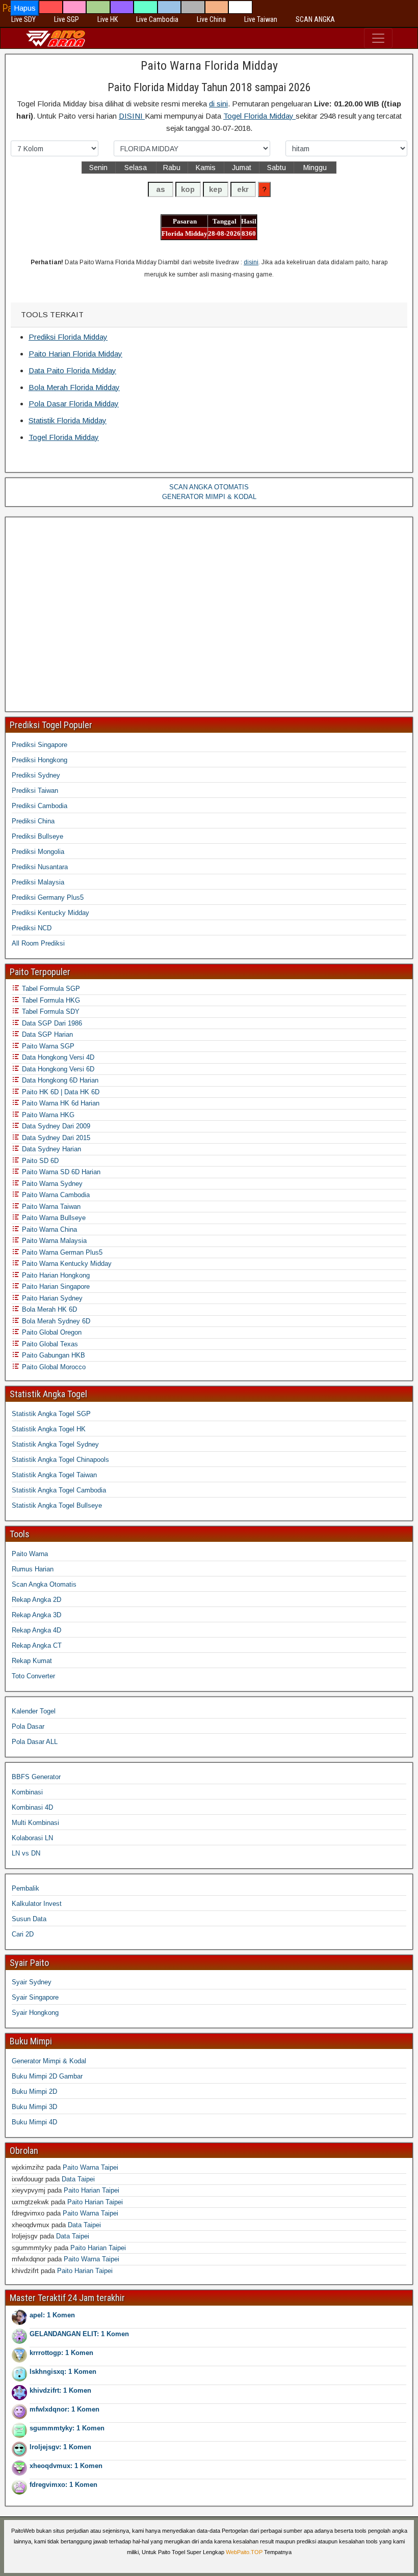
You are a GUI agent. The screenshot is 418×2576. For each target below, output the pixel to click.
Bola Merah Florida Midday (74, 387)
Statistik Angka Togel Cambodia (59, 1490)
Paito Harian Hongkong (55, 1275)
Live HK (108, 19)
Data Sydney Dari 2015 (55, 1138)
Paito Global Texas (49, 1344)
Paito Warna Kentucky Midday (66, 1264)
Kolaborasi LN (32, 1838)
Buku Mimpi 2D (34, 2092)
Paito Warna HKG (47, 1115)
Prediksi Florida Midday (68, 337)
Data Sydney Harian (50, 1149)
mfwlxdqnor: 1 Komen (64, 2409)
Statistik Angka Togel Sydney (55, 1444)
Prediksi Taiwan (35, 791)
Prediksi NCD (32, 928)
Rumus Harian (33, 1569)
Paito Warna (30, 1554)
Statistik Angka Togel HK (49, 1429)
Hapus (25, 8)
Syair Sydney (32, 1982)
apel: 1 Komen (52, 2315)
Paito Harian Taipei (92, 2190)
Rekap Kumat (32, 1661)
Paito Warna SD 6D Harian (60, 1172)
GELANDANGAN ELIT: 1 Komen (79, 2334)
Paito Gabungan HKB (53, 1355)
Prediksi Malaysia (38, 882)
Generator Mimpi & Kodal (49, 2061)
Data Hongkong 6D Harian (59, 1080)
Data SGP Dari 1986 (51, 1023)
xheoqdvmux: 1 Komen (66, 2466)
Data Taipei (78, 2179)
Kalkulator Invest (37, 1904)
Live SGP (67, 19)
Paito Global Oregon (51, 1332)
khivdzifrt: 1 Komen (60, 2390)
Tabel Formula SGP (50, 989)
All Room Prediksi (38, 943)
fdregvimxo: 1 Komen (63, 2485)
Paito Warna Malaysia (53, 1241)
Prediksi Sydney (36, 775)
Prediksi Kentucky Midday (50, 913)
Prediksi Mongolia (38, 852)
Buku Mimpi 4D (34, 2122)
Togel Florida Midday (259, 116)
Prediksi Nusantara (40, 867)
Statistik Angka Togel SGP (51, 1414)
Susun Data (29, 1919)
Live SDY (23, 19)
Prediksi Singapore (40, 745)
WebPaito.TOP (244, 2552)
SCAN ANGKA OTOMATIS (209, 487)
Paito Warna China (48, 1229)
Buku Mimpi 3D (34, 2107)
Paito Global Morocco (53, 1367)
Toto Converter (33, 1676)
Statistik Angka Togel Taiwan (54, 1475)
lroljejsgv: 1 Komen (60, 2447)
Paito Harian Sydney (51, 1298)
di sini (218, 104)
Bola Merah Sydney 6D (55, 1321)
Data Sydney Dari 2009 (55, 1126)
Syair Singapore (35, 1997)
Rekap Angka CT (37, 1645)
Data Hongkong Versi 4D (57, 1057)
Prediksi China (33, 821)
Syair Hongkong (35, 2013)
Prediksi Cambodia (40, 806)
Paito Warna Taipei (90, 2167)
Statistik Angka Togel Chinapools (60, 1460)
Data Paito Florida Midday (72, 370)
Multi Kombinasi (35, 1823)
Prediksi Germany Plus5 (48, 897)
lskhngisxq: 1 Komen (63, 2372)
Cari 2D (23, 1934)
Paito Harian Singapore (55, 1286)
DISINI (132, 116)
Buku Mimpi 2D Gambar (47, 2076)
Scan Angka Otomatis (44, 1584)
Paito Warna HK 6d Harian (60, 1103)
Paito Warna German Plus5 (61, 1252)
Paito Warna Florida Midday (209, 66)
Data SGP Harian (46, 1034)
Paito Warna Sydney (51, 1184)
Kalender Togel (34, 1711)
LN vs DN (26, 1853)
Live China (211, 19)
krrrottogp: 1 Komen (61, 2353)
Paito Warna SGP (47, 1046)
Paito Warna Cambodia (55, 1195)
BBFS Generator (36, 1777)
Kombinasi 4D (32, 1807)
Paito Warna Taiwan (50, 1207)
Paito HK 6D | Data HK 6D (60, 1092)
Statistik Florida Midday (68, 420)
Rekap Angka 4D (36, 1630)
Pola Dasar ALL (35, 1742)
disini (251, 262)
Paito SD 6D (39, 1161)
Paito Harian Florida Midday (75, 354)
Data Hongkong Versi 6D (57, 1069)
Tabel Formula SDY (50, 1012)
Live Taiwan (261, 19)
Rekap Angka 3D (36, 1615)
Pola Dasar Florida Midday (74, 404)
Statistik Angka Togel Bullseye (57, 1505)
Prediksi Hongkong (40, 760)
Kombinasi (27, 1792)
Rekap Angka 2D (36, 1600)
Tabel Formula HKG (50, 1000)
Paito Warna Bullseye (53, 1218)
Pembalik (25, 1888)
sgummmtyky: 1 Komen (67, 2428)
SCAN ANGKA (315, 19)
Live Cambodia (157, 19)
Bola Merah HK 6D (48, 1309)
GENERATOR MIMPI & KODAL (209, 497)
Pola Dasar (28, 1726)
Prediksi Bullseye (37, 836)
